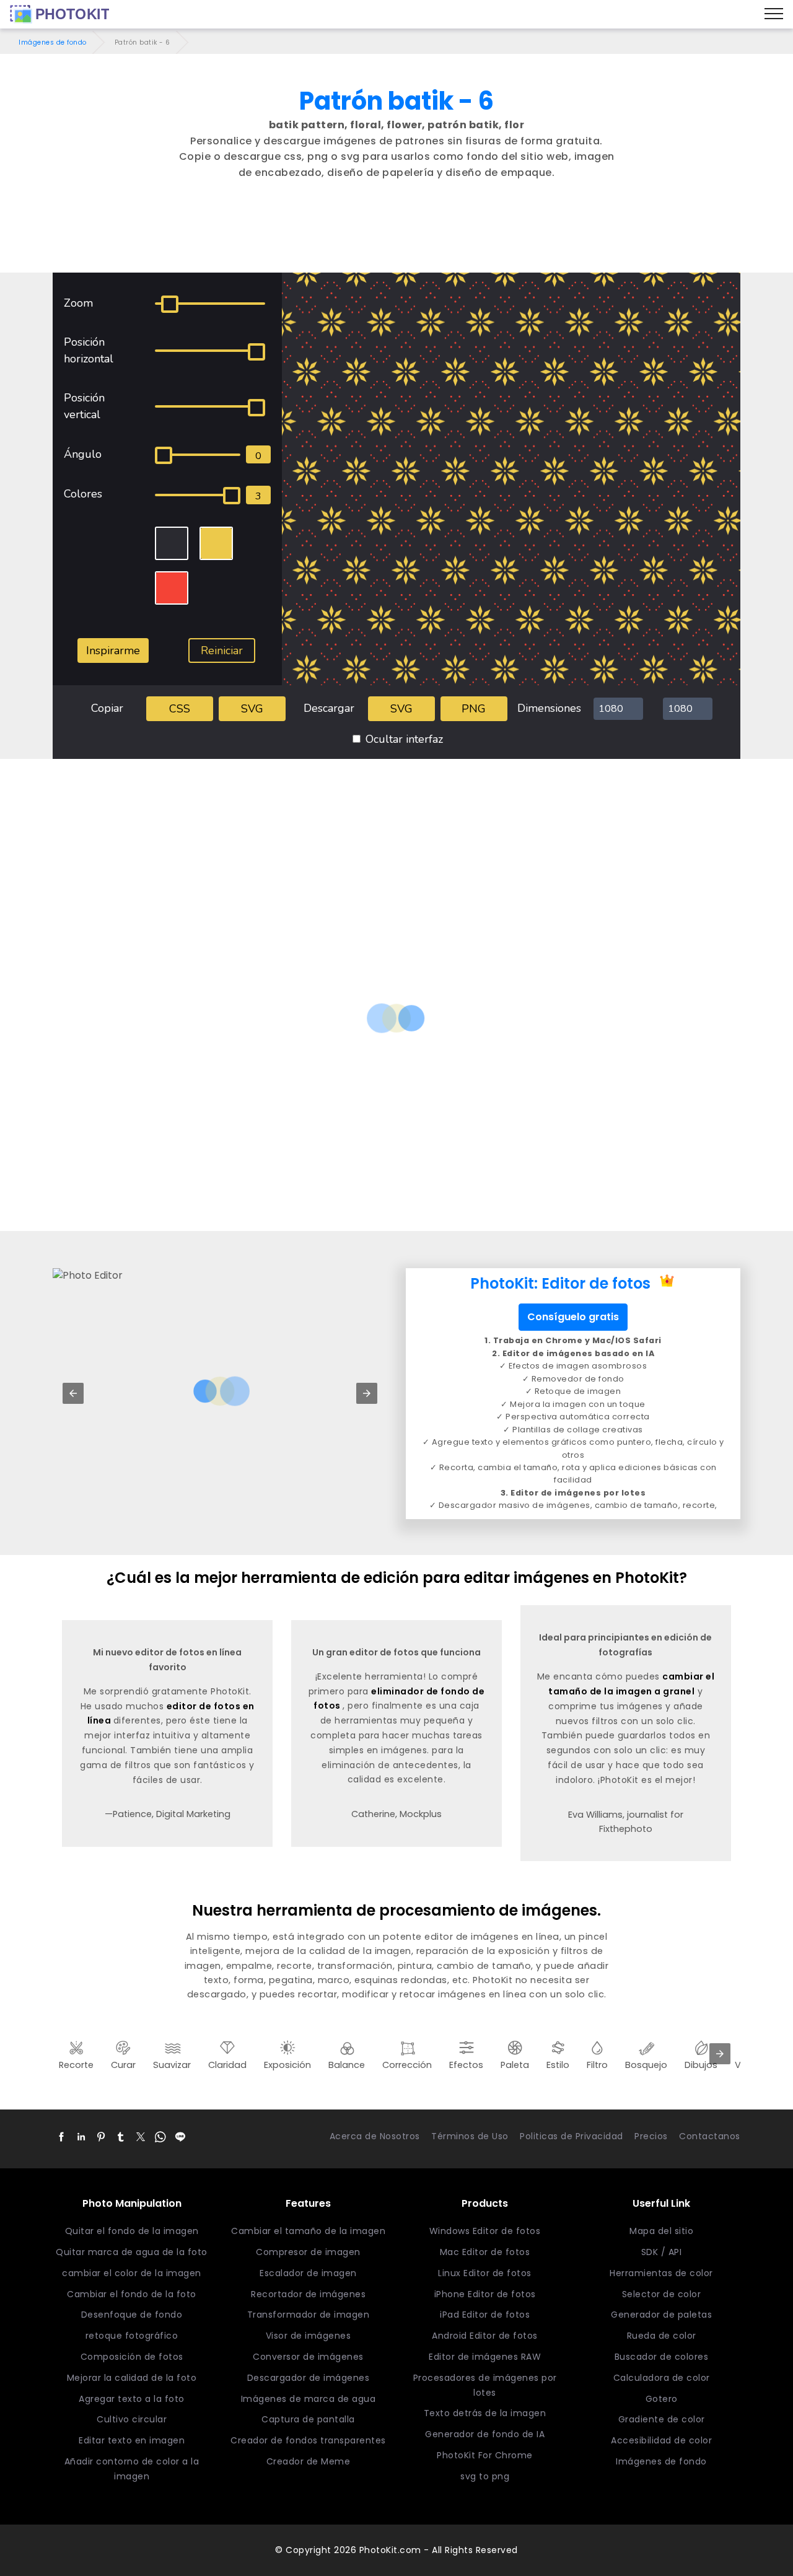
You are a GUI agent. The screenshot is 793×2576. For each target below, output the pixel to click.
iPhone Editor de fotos (485, 2294)
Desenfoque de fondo (132, 2315)
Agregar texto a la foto (132, 2399)
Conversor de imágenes (308, 2357)
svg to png (485, 2476)
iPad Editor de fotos (485, 2315)
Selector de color (662, 2294)
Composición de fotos (132, 2357)
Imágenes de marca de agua (309, 2399)
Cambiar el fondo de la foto (132, 2294)
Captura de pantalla (308, 2419)
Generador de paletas (661, 2315)
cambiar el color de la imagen (132, 2273)
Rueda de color (662, 2336)
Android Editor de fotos (485, 2336)
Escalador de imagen (308, 2273)
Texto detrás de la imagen (485, 2413)
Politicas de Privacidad (572, 2136)
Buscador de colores (662, 2357)
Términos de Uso (470, 2136)
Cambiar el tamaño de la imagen (308, 2231)
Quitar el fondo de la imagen (132, 2231)
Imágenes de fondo (53, 42)
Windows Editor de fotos (485, 2231)
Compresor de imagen (308, 2252)
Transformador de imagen (309, 2315)
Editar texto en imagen (132, 2440)
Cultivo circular (132, 2419)
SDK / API (662, 2252)
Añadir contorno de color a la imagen (132, 2469)
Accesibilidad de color (661, 2440)
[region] (396, 239)
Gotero (662, 2399)
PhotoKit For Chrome (485, 2455)
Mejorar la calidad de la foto (132, 2378)
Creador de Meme (309, 2461)
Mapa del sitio (661, 2231)
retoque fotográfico (132, 2336)
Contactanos (710, 2136)
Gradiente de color (662, 2419)
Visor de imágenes (309, 2336)
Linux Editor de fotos (485, 2273)
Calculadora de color (662, 2378)
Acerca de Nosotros (375, 2136)
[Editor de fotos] (59, 14)
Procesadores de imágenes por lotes (485, 2385)
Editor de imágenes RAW (485, 2357)
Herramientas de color (661, 2273)
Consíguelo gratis (573, 1317)
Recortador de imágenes (308, 2294)
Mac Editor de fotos (485, 2252)
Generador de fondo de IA (485, 2434)
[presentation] (720, 2054)
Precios (651, 2136)
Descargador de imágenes (309, 2378)
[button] (73, 1393)
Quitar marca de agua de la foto (132, 2252)
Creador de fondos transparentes (308, 2440)
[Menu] (774, 14)
